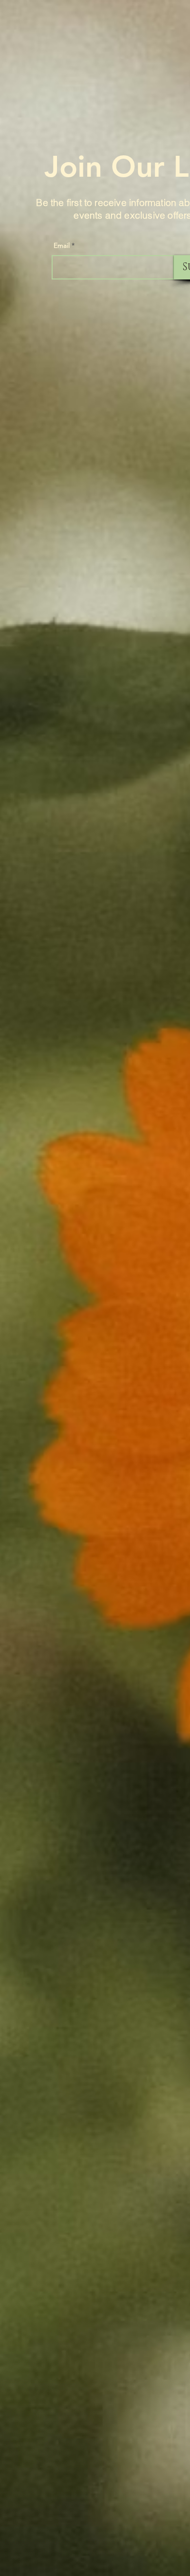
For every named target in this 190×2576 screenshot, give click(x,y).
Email (62, 245)
